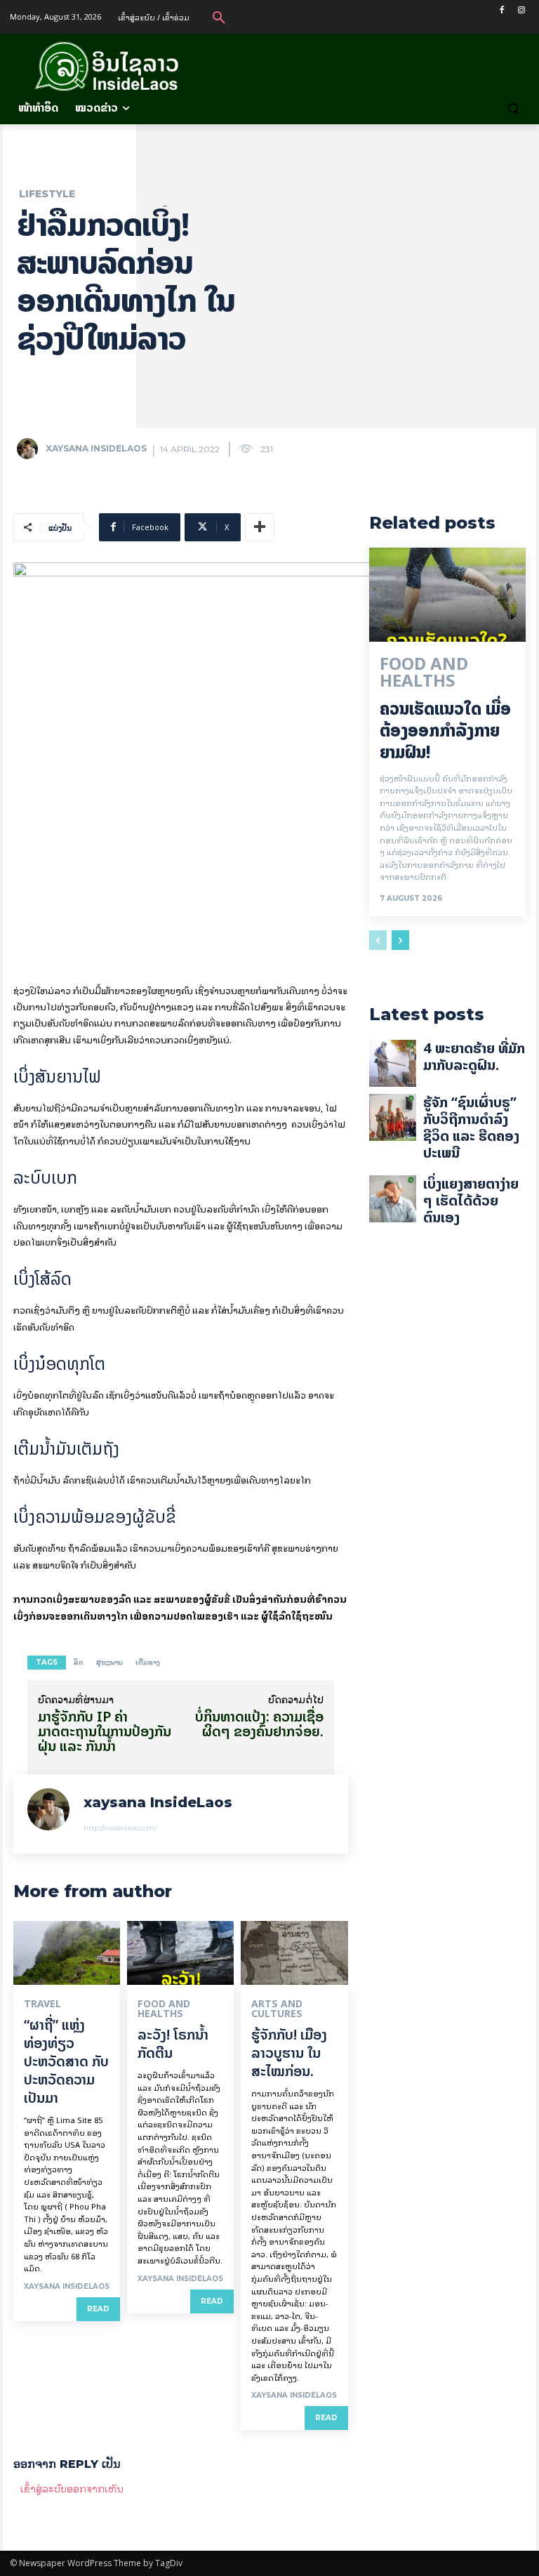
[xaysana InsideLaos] (30, 449)
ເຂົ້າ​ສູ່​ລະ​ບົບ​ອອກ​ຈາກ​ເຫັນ (72, 2488)
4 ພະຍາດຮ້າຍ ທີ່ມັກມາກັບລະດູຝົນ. (474, 1056)
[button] (219, 17)
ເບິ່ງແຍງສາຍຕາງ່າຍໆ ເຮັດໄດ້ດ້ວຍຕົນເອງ (471, 1200)
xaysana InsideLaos (96, 448)
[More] (260, 527)
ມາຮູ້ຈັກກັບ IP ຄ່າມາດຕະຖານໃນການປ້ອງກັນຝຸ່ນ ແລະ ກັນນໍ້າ (105, 1731)
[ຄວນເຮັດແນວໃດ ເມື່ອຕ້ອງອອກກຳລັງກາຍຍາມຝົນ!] (447, 595)
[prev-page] (378, 940)
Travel (42, 2004)
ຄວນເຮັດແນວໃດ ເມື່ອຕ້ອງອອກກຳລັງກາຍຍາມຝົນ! (445, 731)
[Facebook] (501, 10)
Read (98, 2309)
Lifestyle (47, 194)
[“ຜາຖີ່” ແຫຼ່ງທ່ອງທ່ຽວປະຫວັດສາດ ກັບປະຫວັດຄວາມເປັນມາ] (67, 1953)
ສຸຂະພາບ (109, 1662)
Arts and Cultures (277, 2009)
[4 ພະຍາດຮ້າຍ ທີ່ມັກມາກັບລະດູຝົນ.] (393, 1063)
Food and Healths (164, 2009)
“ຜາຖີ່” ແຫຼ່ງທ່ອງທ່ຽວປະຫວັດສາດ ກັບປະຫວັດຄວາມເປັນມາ (66, 2061)
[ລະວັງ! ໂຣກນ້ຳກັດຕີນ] (180, 1953)
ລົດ (79, 1662)
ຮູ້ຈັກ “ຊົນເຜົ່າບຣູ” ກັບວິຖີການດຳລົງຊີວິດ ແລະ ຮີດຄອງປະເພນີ (471, 1127)
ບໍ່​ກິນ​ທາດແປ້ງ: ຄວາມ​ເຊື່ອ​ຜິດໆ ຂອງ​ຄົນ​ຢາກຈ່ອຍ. (259, 1724)
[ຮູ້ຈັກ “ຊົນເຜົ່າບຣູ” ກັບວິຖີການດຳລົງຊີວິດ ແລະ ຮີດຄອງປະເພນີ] (393, 1117)
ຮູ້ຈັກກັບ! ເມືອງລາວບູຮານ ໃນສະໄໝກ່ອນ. (289, 2053)
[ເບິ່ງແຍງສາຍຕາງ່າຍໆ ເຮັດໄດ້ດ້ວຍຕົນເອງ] (393, 1199)
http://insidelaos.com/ (120, 1828)
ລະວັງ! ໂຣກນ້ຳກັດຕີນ (173, 2043)
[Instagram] (521, 10)
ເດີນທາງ (148, 1662)
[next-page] (400, 940)
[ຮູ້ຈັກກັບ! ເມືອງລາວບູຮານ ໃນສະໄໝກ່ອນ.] (294, 1953)
